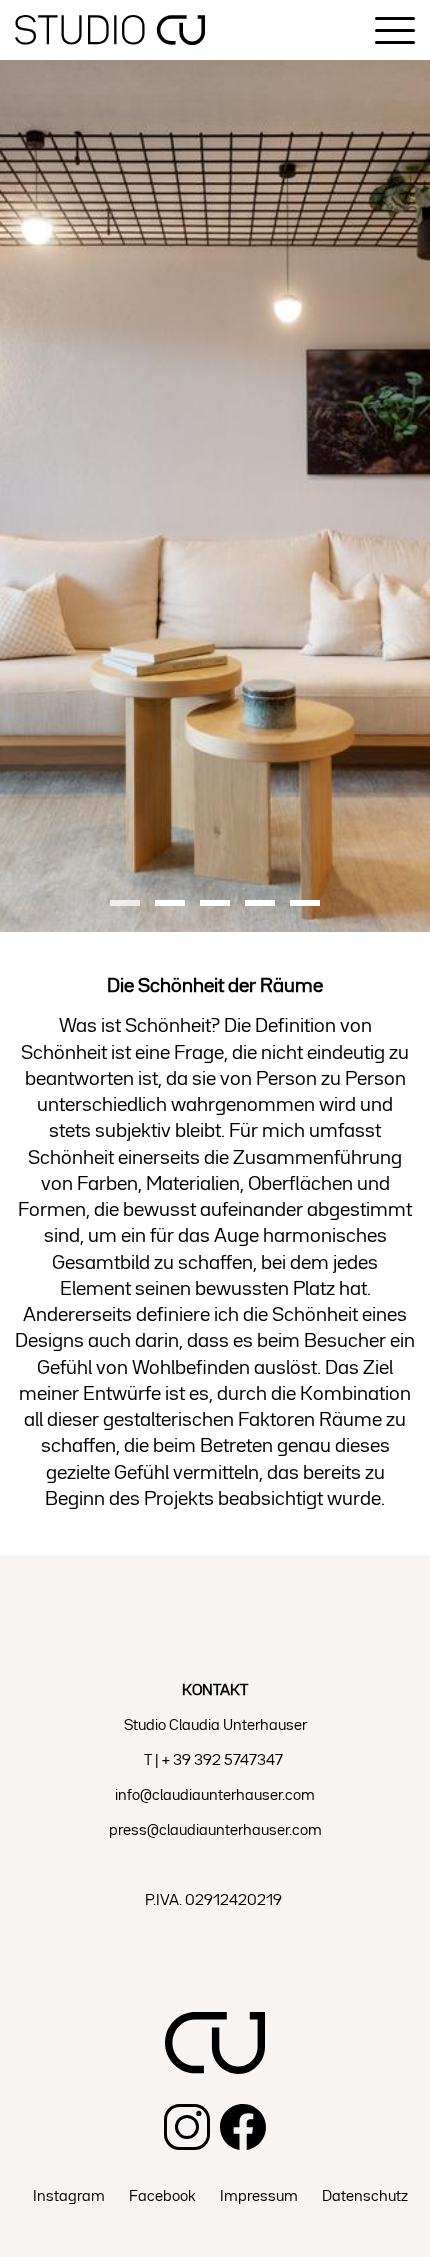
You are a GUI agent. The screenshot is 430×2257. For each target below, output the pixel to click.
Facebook (162, 2197)
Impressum (259, 2197)
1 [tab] (125, 905)
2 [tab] (170, 905)
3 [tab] (215, 905)
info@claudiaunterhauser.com (215, 1796)
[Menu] (395, 30)
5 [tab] (305, 905)
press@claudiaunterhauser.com (215, 1831)
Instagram (69, 2197)
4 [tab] (260, 905)
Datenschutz (365, 2197)
